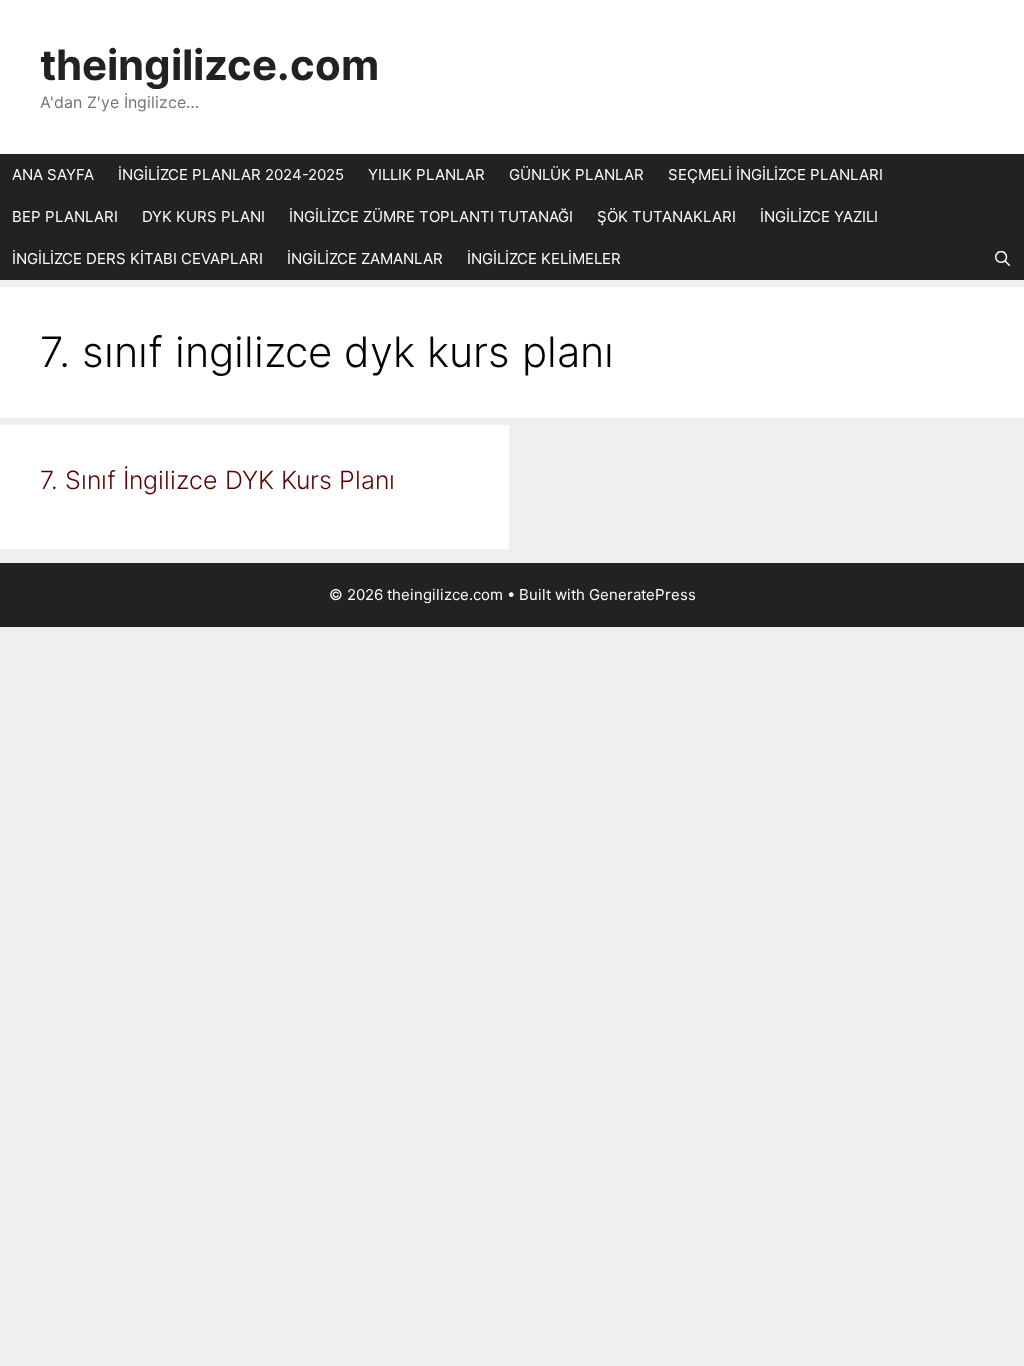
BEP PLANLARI (65, 216)
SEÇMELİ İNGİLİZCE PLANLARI (775, 174)
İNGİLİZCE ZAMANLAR (365, 258)
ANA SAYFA (53, 174)
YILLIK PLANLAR (426, 174)
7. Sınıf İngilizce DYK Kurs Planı (217, 480)
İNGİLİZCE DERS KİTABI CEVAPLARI (137, 258)
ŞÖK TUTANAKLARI (666, 216)
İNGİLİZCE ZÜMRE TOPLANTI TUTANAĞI (431, 216)
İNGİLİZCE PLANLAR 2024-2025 (231, 174)
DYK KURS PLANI (203, 216)
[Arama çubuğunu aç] (1002, 259)
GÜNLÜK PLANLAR (576, 174)
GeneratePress (642, 594)
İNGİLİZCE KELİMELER (544, 258)
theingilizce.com (209, 64)
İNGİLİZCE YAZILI (819, 216)
